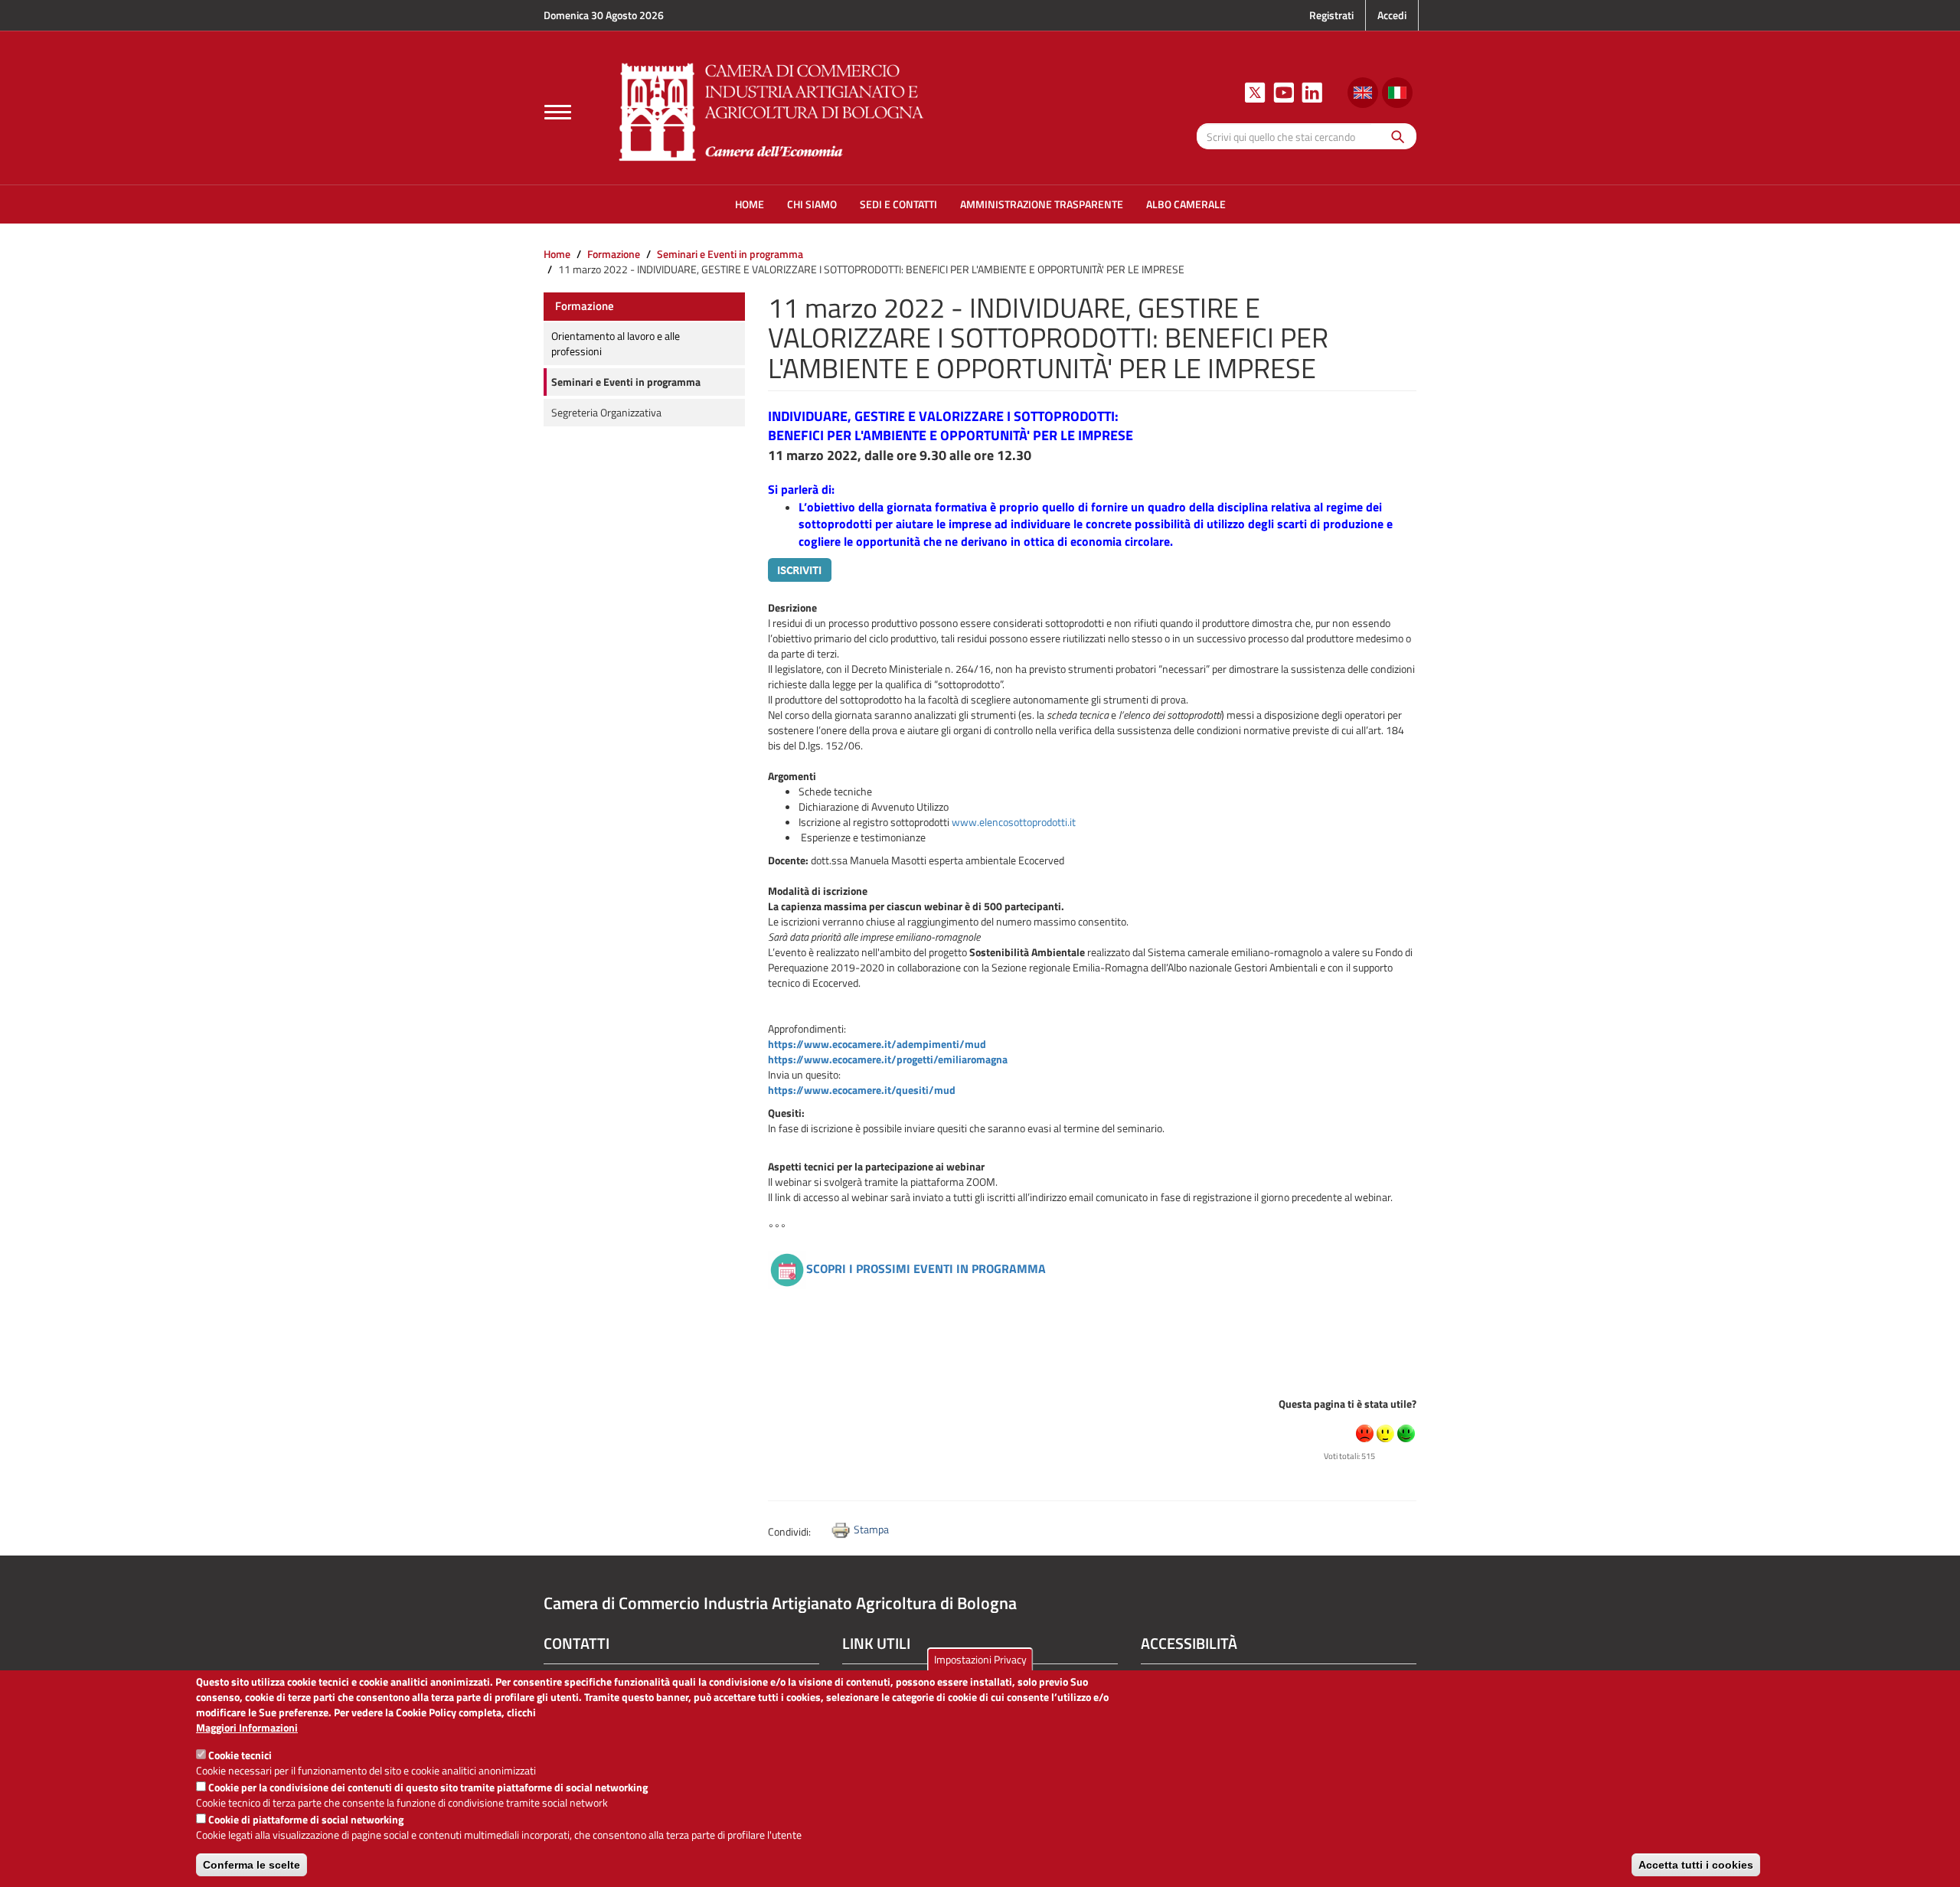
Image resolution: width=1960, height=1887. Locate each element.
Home (557, 254)
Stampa (871, 1529)
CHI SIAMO (812, 204)
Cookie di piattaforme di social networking (306, 1819)
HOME (750, 204)
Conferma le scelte (252, 1865)
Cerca (1394, 136)
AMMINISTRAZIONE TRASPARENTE (1042, 204)
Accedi (1392, 15)
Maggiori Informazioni (247, 1728)
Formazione (614, 254)
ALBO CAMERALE (1186, 204)
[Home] (772, 110)
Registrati (1331, 15)
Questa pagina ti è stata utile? (1347, 1404)
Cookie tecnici (240, 1755)
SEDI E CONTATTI (898, 204)
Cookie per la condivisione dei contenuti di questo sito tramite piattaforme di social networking (428, 1787)
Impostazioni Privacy (980, 1659)
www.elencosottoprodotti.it (1014, 822)
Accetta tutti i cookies (1696, 1865)
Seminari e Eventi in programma (730, 254)
